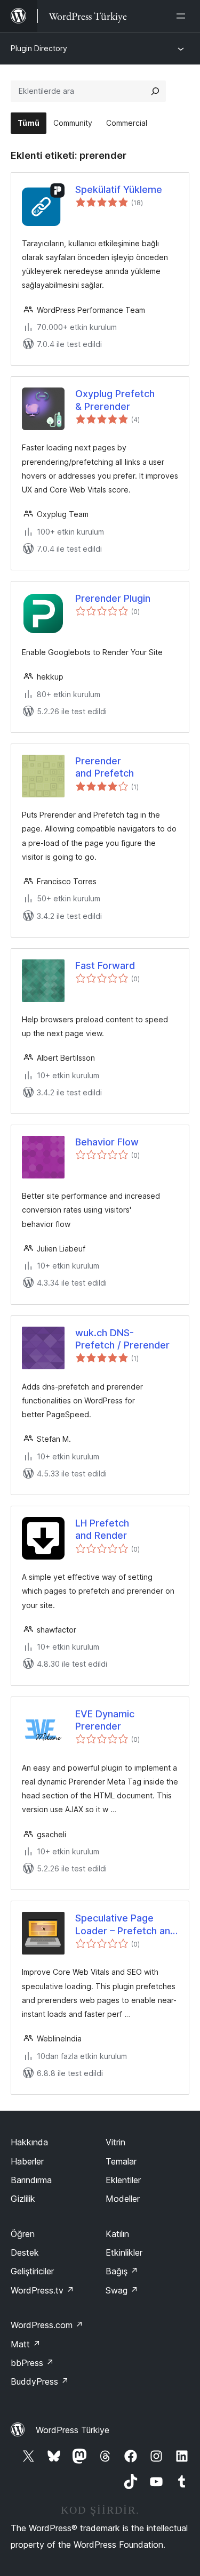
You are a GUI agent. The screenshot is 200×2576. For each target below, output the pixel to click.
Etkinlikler (124, 2252)
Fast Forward (105, 966)
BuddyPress (40, 2381)
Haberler (27, 2161)
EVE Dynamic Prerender (105, 1720)
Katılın (117, 2234)
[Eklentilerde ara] (155, 91)
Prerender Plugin (113, 598)
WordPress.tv (42, 2290)
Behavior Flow (107, 1142)
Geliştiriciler (32, 2271)
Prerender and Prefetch (105, 767)
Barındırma (31, 2180)
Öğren (23, 2234)
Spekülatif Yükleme (119, 189)
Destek (25, 2252)
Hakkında (29, 2142)
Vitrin (115, 2142)
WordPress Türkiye (73, 2430)
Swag (122, 2290)
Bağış (122, 2271)
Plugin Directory (39, 48)
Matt (26, 2344)
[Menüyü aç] (183, 16)
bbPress (32, 2363)
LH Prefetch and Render (102, 1529)
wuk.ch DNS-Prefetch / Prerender (122, 1339)
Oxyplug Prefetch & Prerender (115, 400)
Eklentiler (123, 2180)
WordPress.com (47, 2325)
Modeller (123, 2199)
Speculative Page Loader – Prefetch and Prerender (126, 1925)
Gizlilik (23, 2199)
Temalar (121, 2161)
